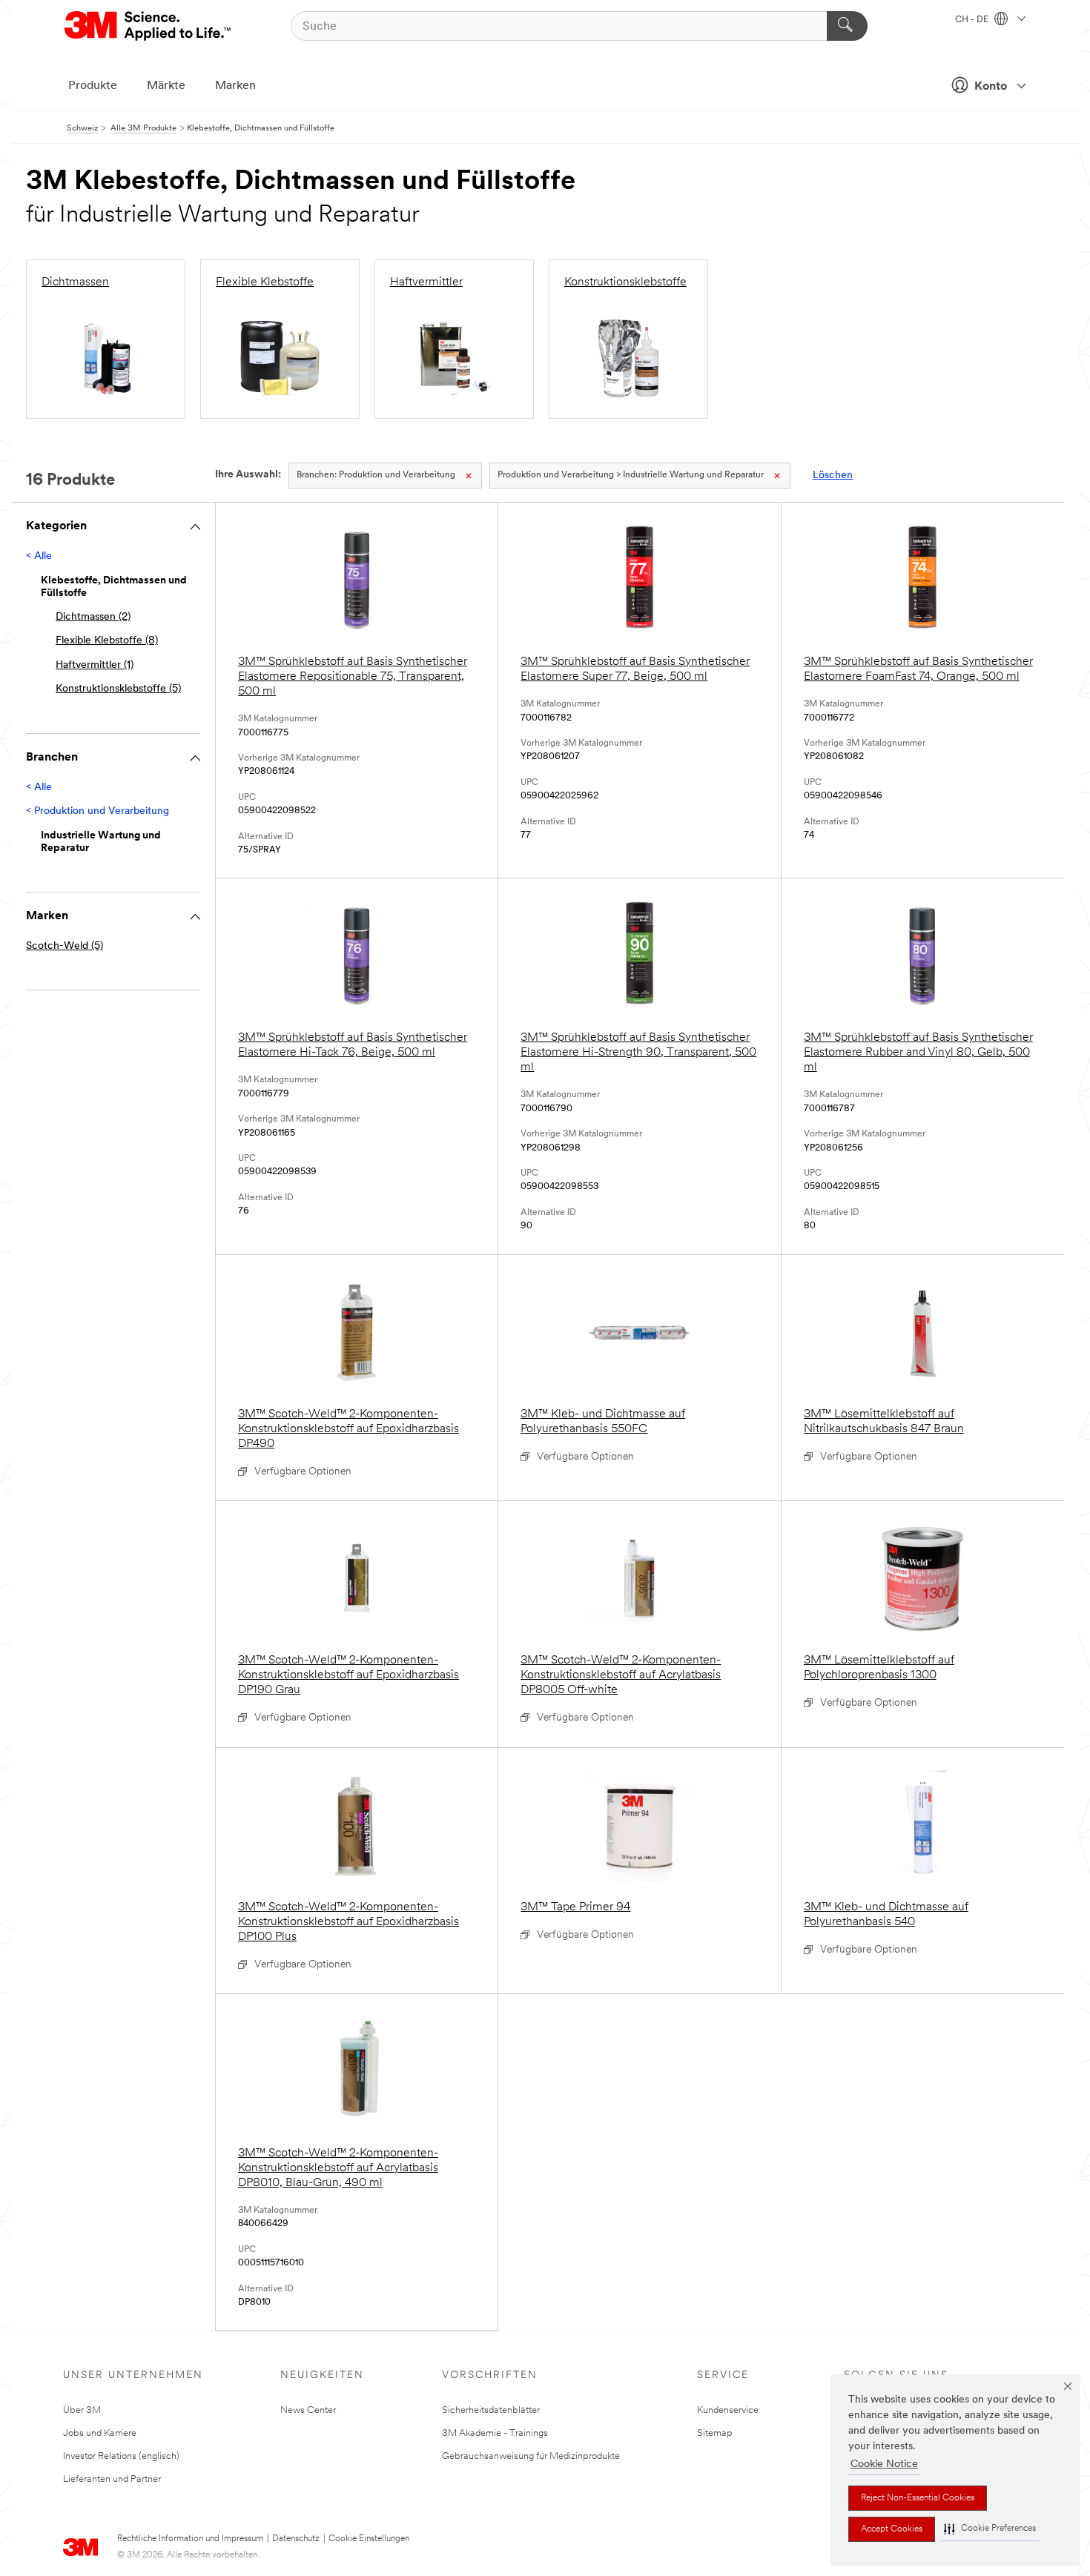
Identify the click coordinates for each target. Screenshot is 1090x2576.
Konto (991, 87)
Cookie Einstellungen (369, 2539)
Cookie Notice (884, 2464)
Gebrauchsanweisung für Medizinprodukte (531, 2456)
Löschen (833, 476)
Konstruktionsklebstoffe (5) (118, 689)
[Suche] (847, 26)
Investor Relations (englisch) (121, 2456)
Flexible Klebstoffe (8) (107, 641)
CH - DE (973, 20)
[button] (990, 2529)
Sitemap (715, 2433)
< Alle (39, 556)
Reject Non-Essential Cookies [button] (918, 2498)
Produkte (93, 86)
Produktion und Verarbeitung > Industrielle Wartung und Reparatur (631, 475)
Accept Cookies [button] (892, 2529)
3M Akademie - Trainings (495, 2433)
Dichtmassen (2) (93, 617)
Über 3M (82, 2410)
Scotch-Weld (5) (65, 946)
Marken (235, 86)
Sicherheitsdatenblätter (491, 2410)
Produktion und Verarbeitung (376, 475)
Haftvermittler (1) (95, 665)
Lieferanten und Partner (112, 2479)
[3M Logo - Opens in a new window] (149, 26)
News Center (308, 2410)
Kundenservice (728, 2410)
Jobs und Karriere (100, 2433)
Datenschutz (296, 2539)
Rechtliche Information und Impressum (190, 2539)
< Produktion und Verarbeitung (98, 811)
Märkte (166, 86)
